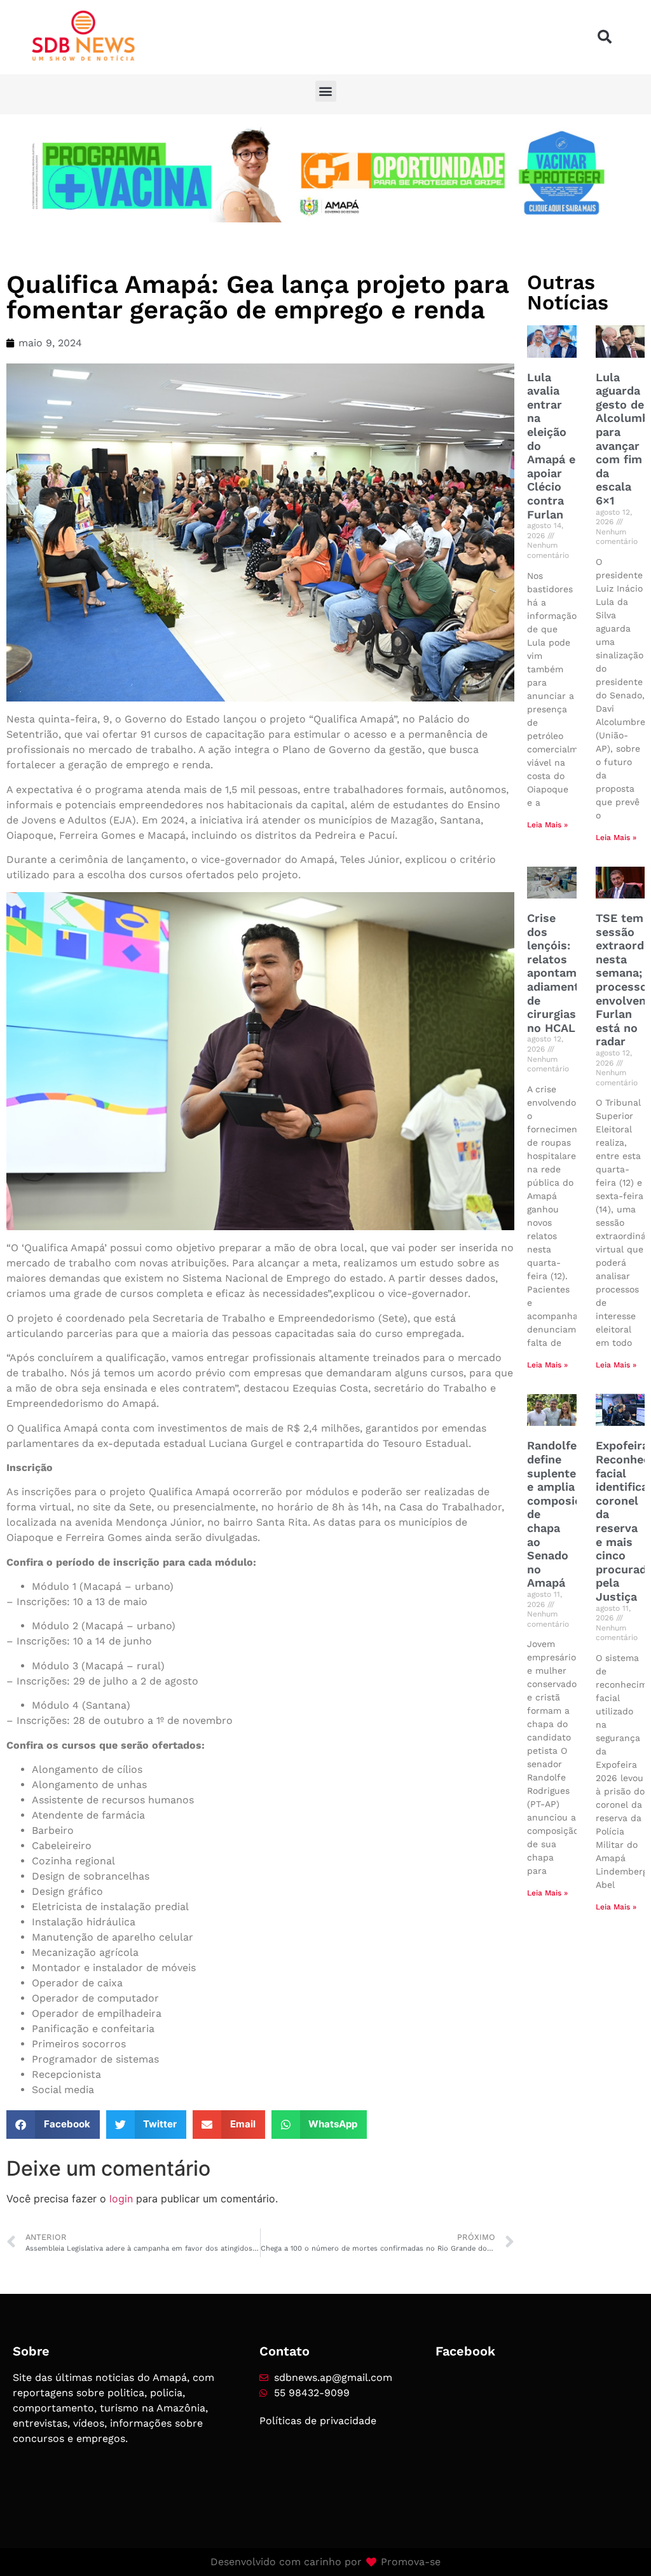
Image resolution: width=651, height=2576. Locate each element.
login (121, 2199)
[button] (605, 37)
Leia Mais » (547, 825)
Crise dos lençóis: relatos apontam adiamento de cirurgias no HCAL (557, 973)
